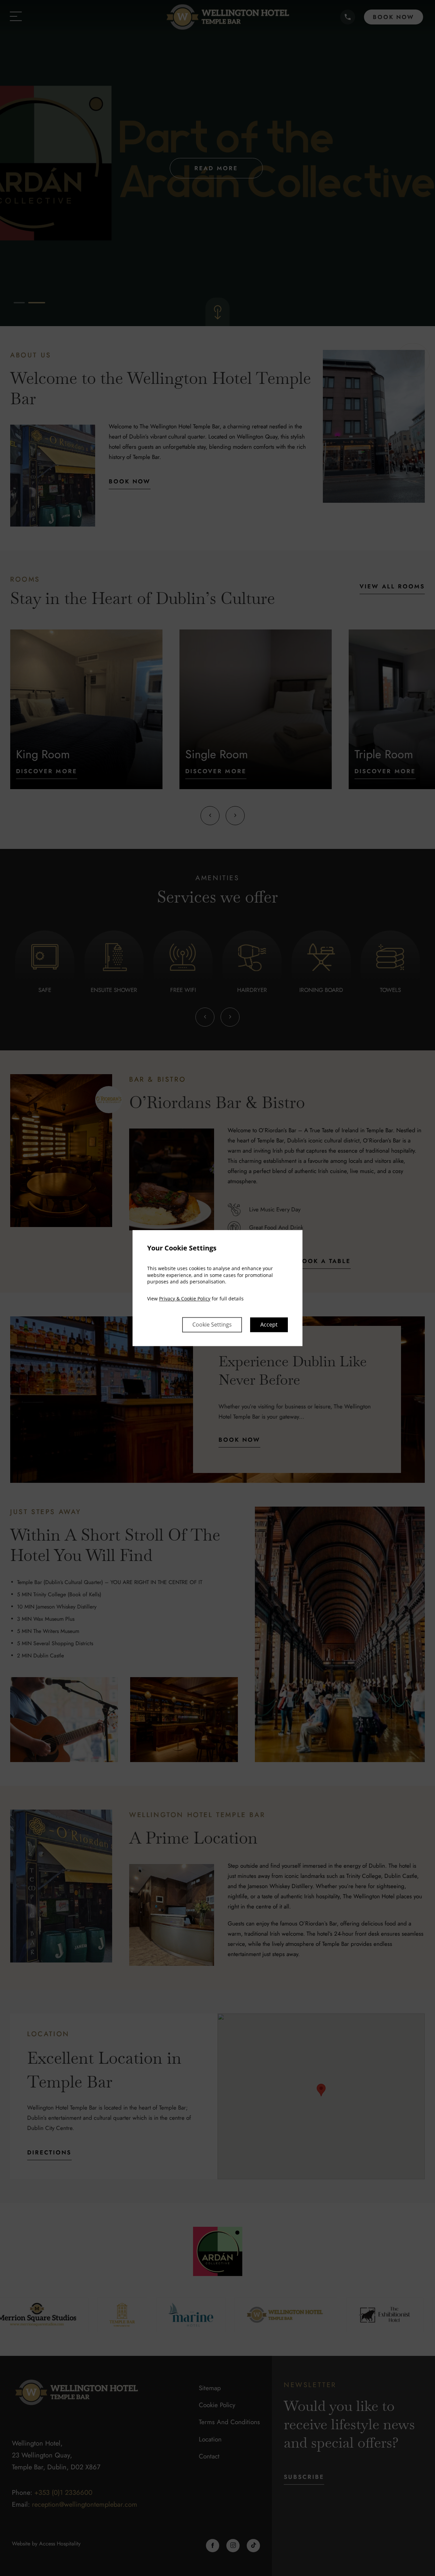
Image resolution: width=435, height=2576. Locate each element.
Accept (269, 1325)
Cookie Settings (212, 1325)
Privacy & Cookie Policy (185, 1299)
